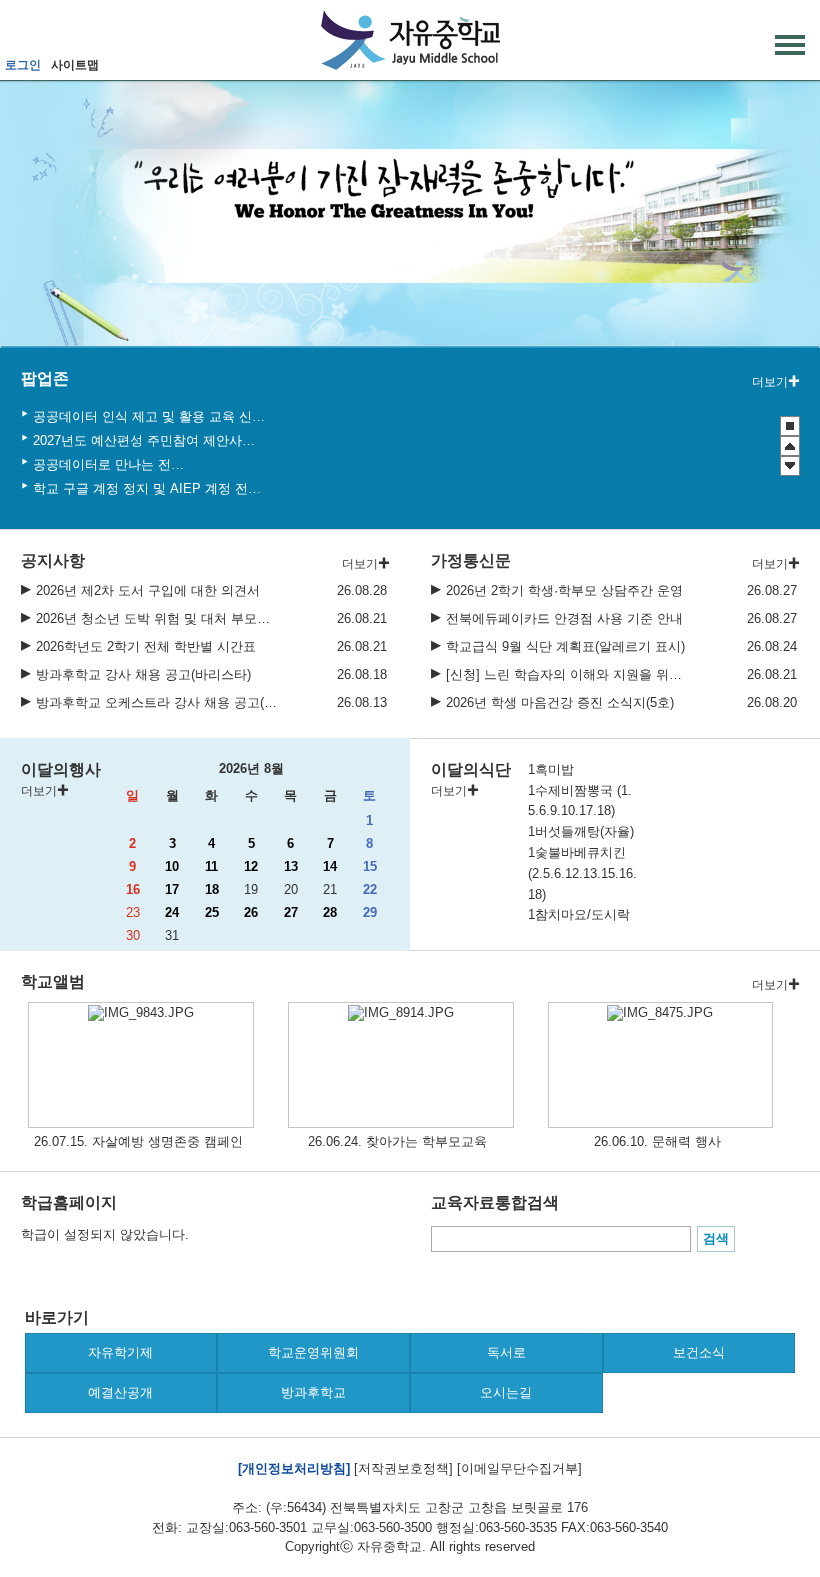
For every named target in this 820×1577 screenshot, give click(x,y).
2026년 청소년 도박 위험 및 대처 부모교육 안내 (157, 618)
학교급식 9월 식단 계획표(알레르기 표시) (565, 646)
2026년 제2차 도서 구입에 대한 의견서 (148, 590)
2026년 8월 (251, 768)
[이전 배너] (790, 446)
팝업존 (45, 378)
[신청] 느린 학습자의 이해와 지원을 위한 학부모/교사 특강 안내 (567, 674)
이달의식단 (471, 769)
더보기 (770, 382)
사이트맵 (75, 65)
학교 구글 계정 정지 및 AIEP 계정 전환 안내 (148, 488)
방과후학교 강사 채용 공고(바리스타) (143, 674)
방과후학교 (313, 1392)
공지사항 (53, 560)
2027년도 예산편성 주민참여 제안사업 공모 (146, 440)
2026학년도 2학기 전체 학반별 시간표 (146, 646)
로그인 (23, 65)
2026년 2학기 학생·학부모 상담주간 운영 (564, 590)
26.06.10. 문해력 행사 (657, 1141)
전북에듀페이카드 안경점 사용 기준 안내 (564, 618)
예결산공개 (120, 1392)
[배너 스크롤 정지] (790, 426)
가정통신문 (471, 560)
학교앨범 (53, 981)
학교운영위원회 (313, 1352)
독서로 (506, 1352)
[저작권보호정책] (403, 1468)
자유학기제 (120, 1352)
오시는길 (506, 1392)
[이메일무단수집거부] (519, 1468)
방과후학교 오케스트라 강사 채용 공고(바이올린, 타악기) (157, 702)
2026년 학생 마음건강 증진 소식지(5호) (560, 702)
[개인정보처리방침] (294, 1468)
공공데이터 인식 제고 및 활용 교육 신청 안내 (150, 416)
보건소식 (699, 1352)
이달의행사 (61, 769)
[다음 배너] (790, 466)
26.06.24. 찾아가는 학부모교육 (397, 1141)
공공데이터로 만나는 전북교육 (112, 464)
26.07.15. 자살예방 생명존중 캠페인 (138, 1141)
